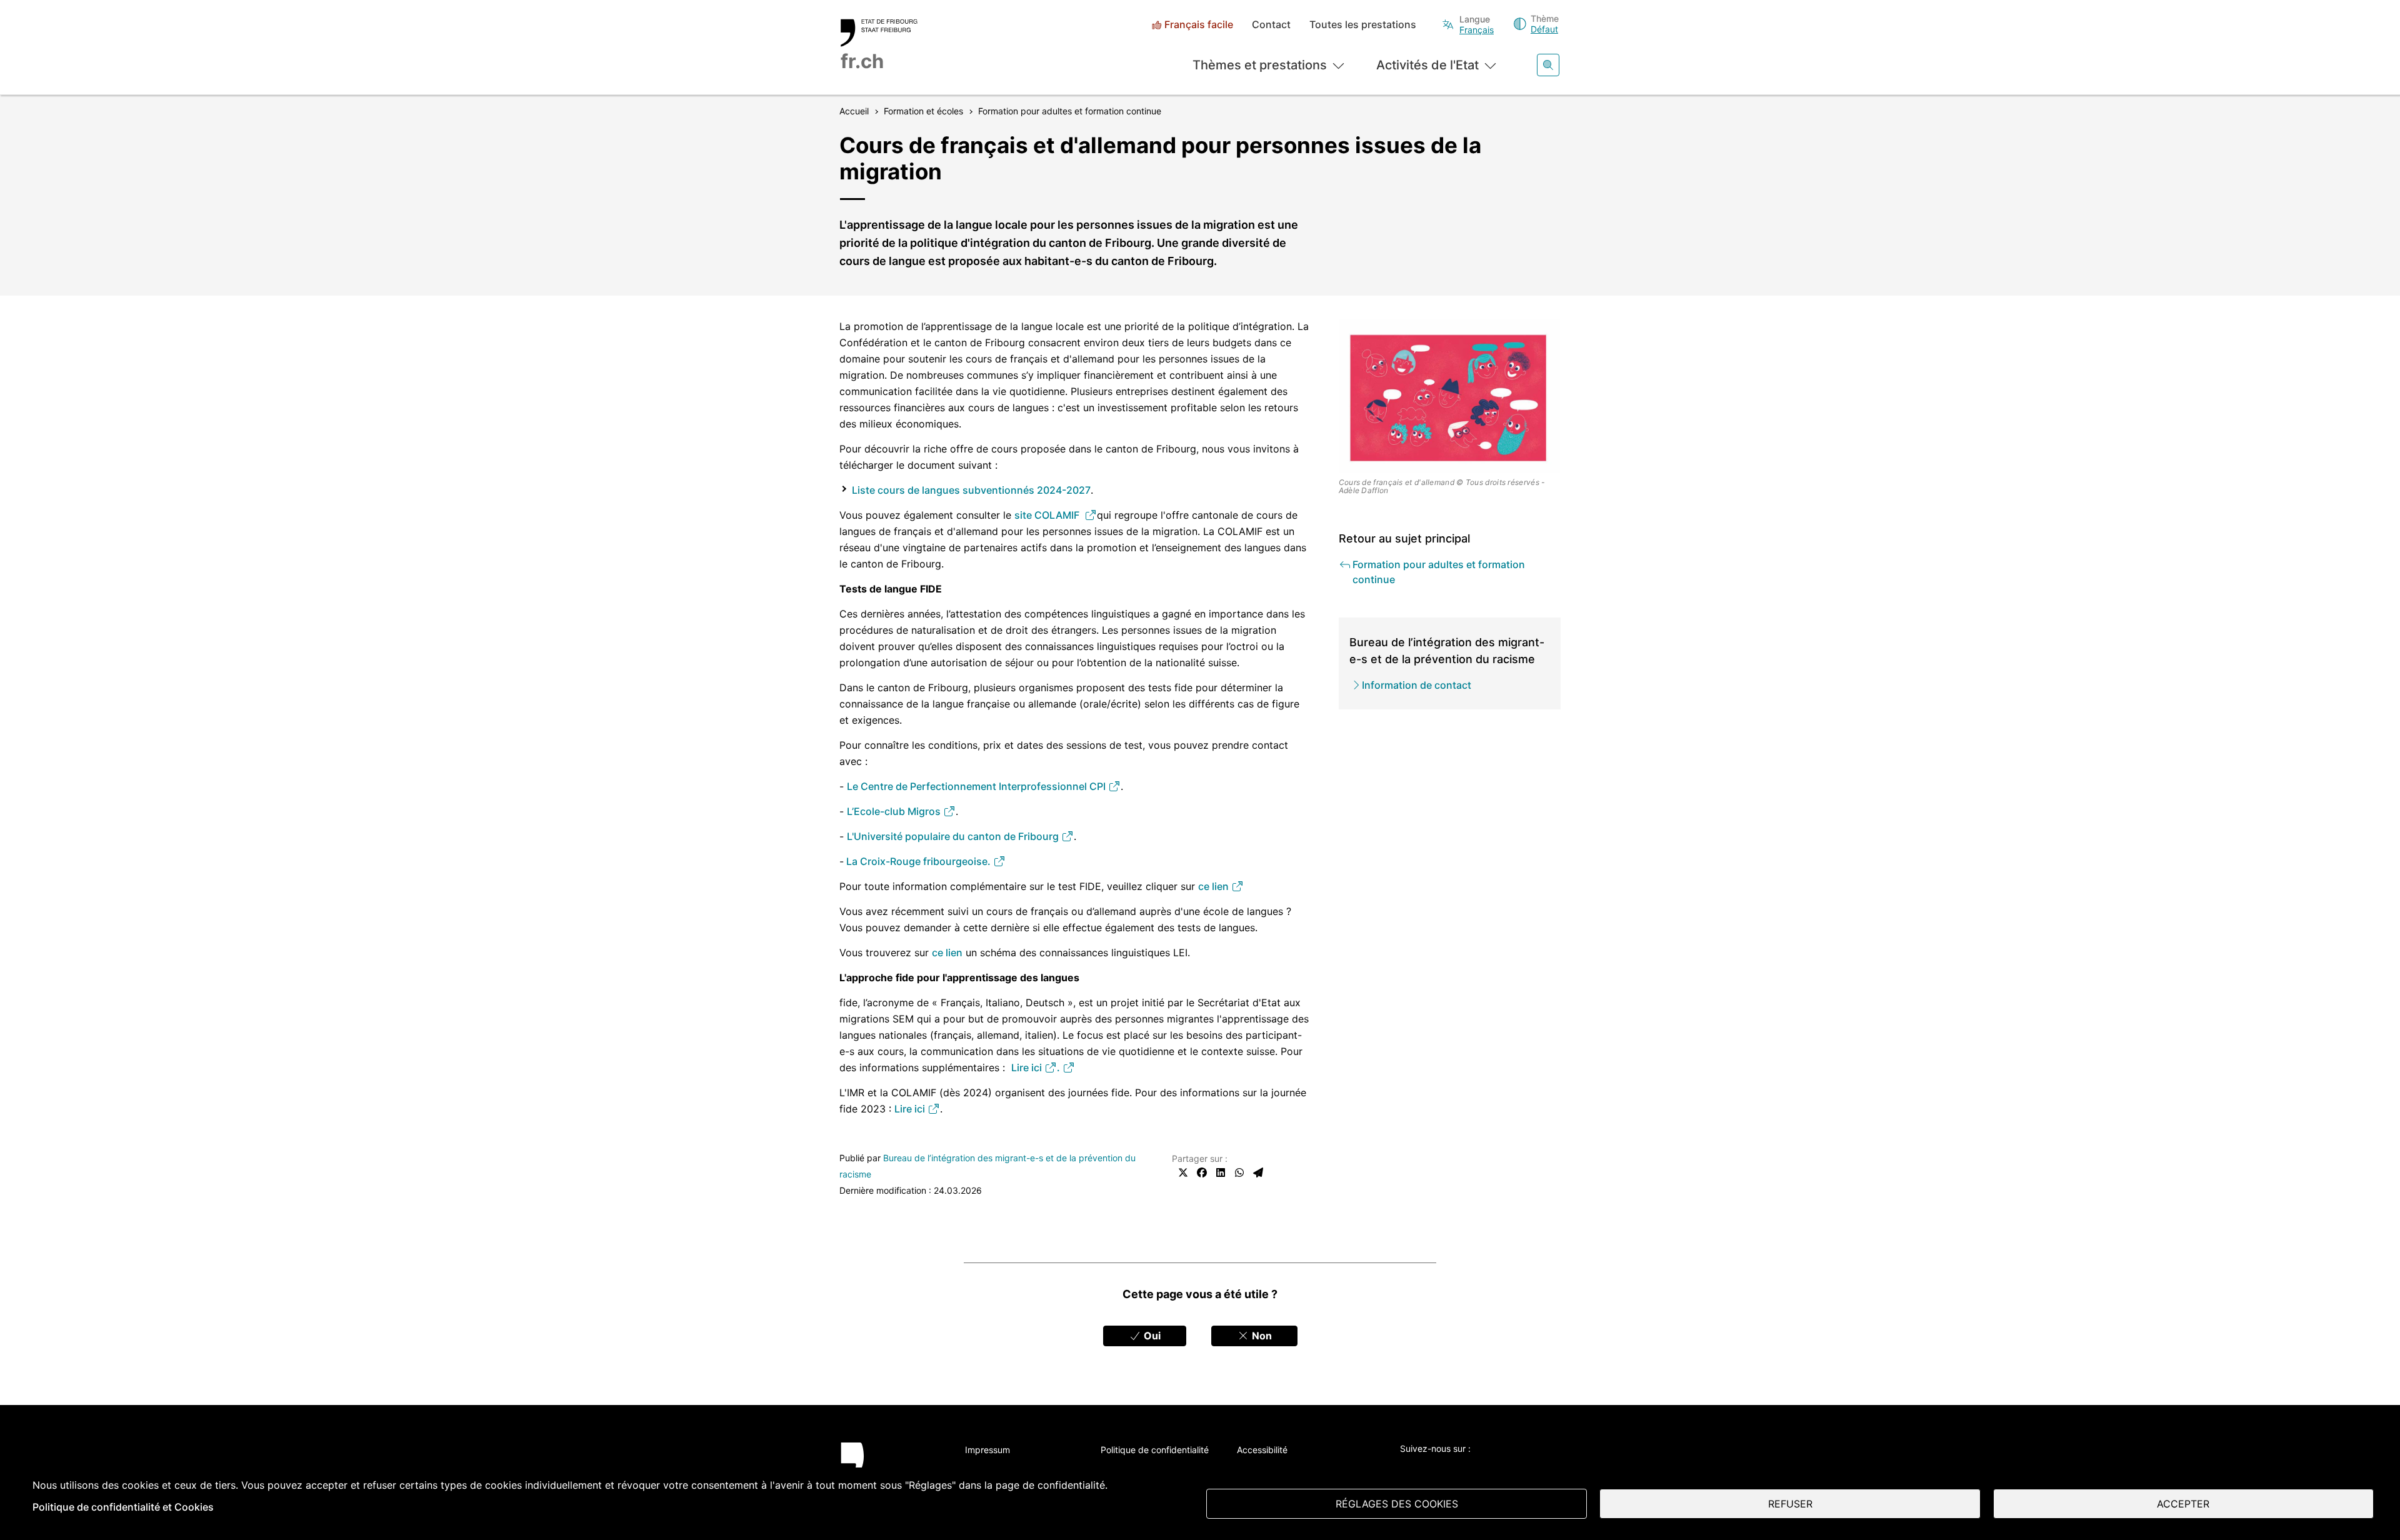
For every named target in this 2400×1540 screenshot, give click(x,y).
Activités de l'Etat (1427, 65)
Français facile (1199, 25)
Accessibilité (1262, 1450)
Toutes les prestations (1363, 25)
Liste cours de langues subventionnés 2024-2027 (971, 490)
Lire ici (1028, 1067)
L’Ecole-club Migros (895, 811)
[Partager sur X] (1183, 1172)
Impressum (987, 1450)
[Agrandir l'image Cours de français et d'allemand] (1450, 396)
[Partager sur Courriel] (1258, 1172)
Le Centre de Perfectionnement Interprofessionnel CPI (977, 786)
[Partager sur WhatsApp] (1239, 1172)
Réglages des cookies (1397, 1504)
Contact (1271, 25)
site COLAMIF (1049, 515)
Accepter (2183, 1504)
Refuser (1790, 1504)
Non (1261, 1336)
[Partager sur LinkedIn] (1221, 1172)
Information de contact (1417, 685)
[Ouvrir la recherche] (1548, 65)
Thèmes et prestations (1260, 65)
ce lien (1215, 886)
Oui (1151, 1336)
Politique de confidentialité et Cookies (123, 1507)
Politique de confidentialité (1155, 1450)
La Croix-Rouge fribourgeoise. (918, 861)
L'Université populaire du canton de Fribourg (954, 836)
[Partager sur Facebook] (1202, 1172)
